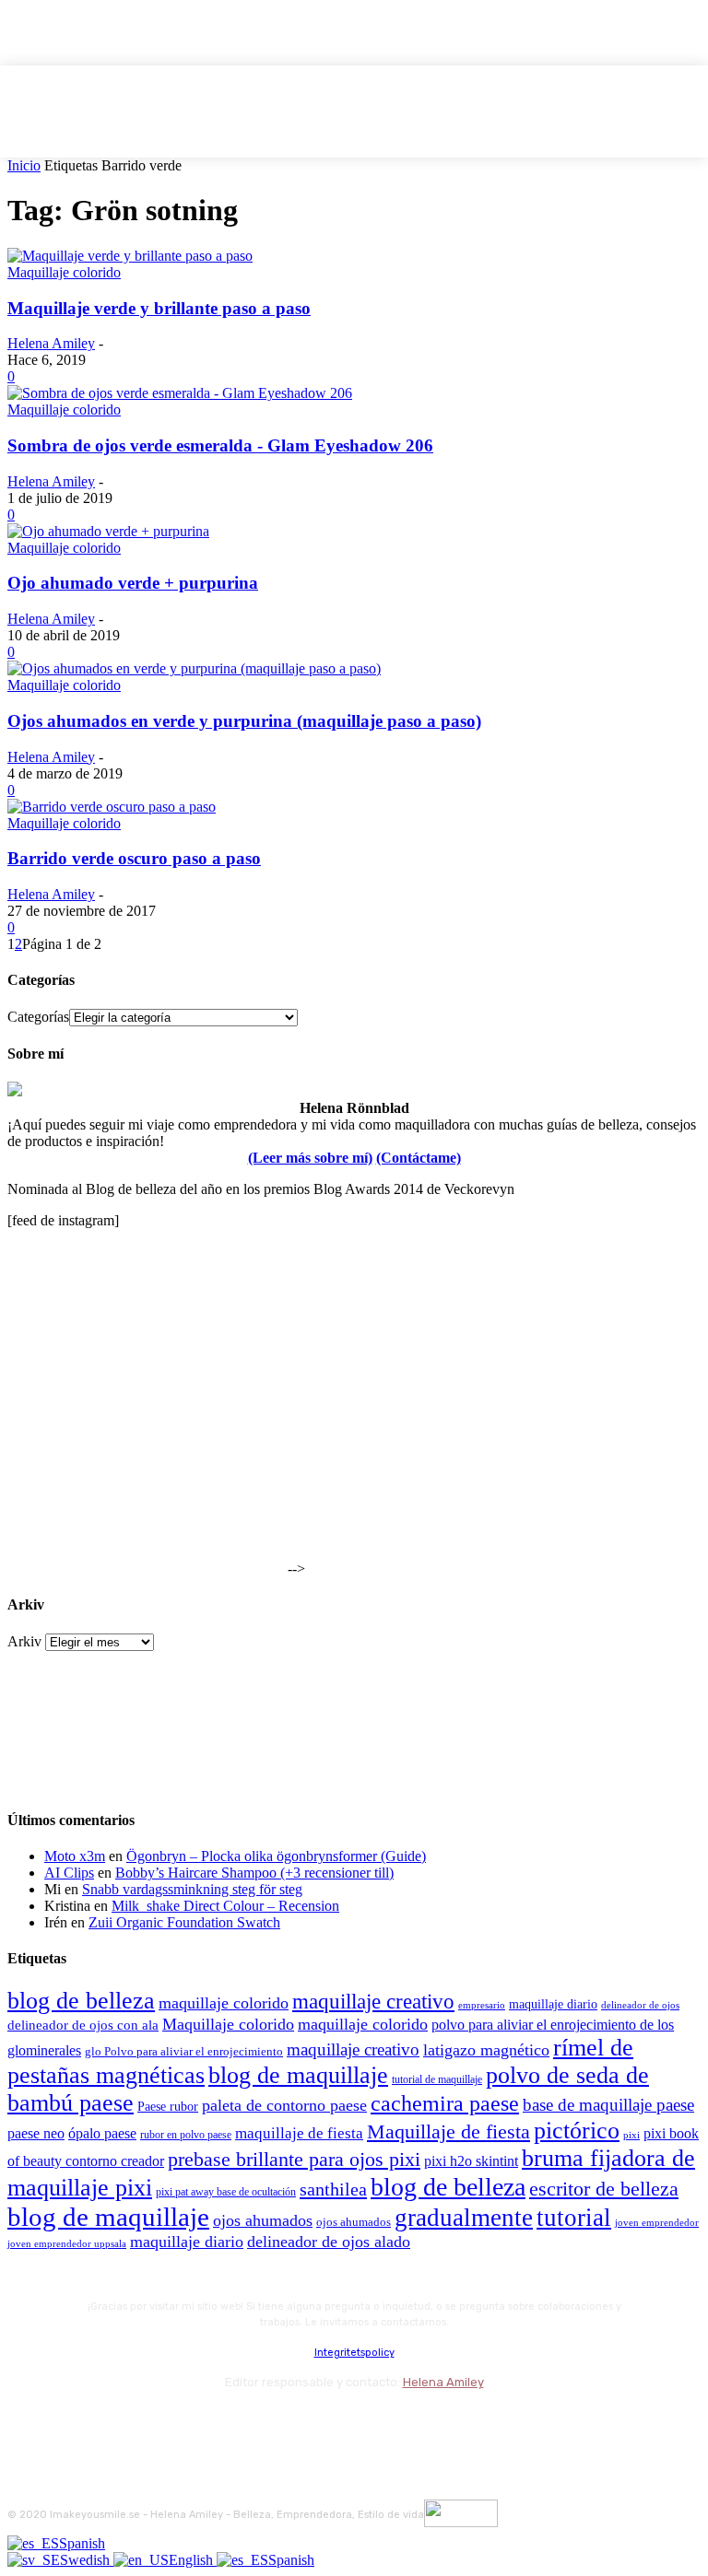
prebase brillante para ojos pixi (294, 2160)
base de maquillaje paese (608, 2105)
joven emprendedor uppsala (67, 2244)
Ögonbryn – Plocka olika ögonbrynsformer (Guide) (276, 1856)
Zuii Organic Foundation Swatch (184, 1922)
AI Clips (69, 1873)
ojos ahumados (263, 2220)
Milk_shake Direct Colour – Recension (225, 1906)
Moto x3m (75, 1856)
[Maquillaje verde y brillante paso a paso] (130, 256)
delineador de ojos (640, 2005)
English (193, 2560)
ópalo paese (102, 2133)
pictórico (577, 2131)
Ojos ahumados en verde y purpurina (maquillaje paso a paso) (244, 721)
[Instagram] (74, 2423)
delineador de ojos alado (329, 2242)
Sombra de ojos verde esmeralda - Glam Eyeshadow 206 (220, 445)
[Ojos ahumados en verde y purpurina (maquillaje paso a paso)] (194, 668)
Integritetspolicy (354, 2353)
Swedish (87, 2560)
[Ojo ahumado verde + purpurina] (108, 531)
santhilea (333, 2189)
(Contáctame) (419, 1158)
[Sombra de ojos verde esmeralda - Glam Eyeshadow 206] (180, 393)
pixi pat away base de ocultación (226, 2192)
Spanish (82, 2543)
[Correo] (123, 2423)
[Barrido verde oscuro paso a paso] (112, 807)
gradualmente (464, 2218)
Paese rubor (168, 2106)
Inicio (24, 165)
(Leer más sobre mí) (310, 1158)
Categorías (38, 1017)
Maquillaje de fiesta (448, 2132)
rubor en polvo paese (186, 2135)
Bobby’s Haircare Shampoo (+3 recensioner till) (254, 1873)
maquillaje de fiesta (299, 2133)
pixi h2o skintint (471, 2161)
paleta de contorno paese (284, 2105)
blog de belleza (81, 2001)
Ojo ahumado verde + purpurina (133, 583)
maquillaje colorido (224, 2003)
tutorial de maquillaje (437, 2080)
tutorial (574, 2218)
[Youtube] (222, 2423)
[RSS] (173, 2423)
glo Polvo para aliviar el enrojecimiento (184, 2051)
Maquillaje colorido (64, 272)
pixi (631, 2135)
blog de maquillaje (298, 2075)
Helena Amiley (51, 343)
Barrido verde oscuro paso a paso (134, 858)
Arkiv (24, 1641)
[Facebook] (25, 2423)
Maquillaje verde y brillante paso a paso (159, 308)
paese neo (36, 2133)
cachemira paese (445, 2103)
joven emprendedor (657, 2222)
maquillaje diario (553, 2004)
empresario (482, 2005)
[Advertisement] (146, 1458)
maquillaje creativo (373, 2001)
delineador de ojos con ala (83, 2025)
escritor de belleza (604, 2189)
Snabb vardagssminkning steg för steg (192, 1889)
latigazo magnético (486, 2050)
